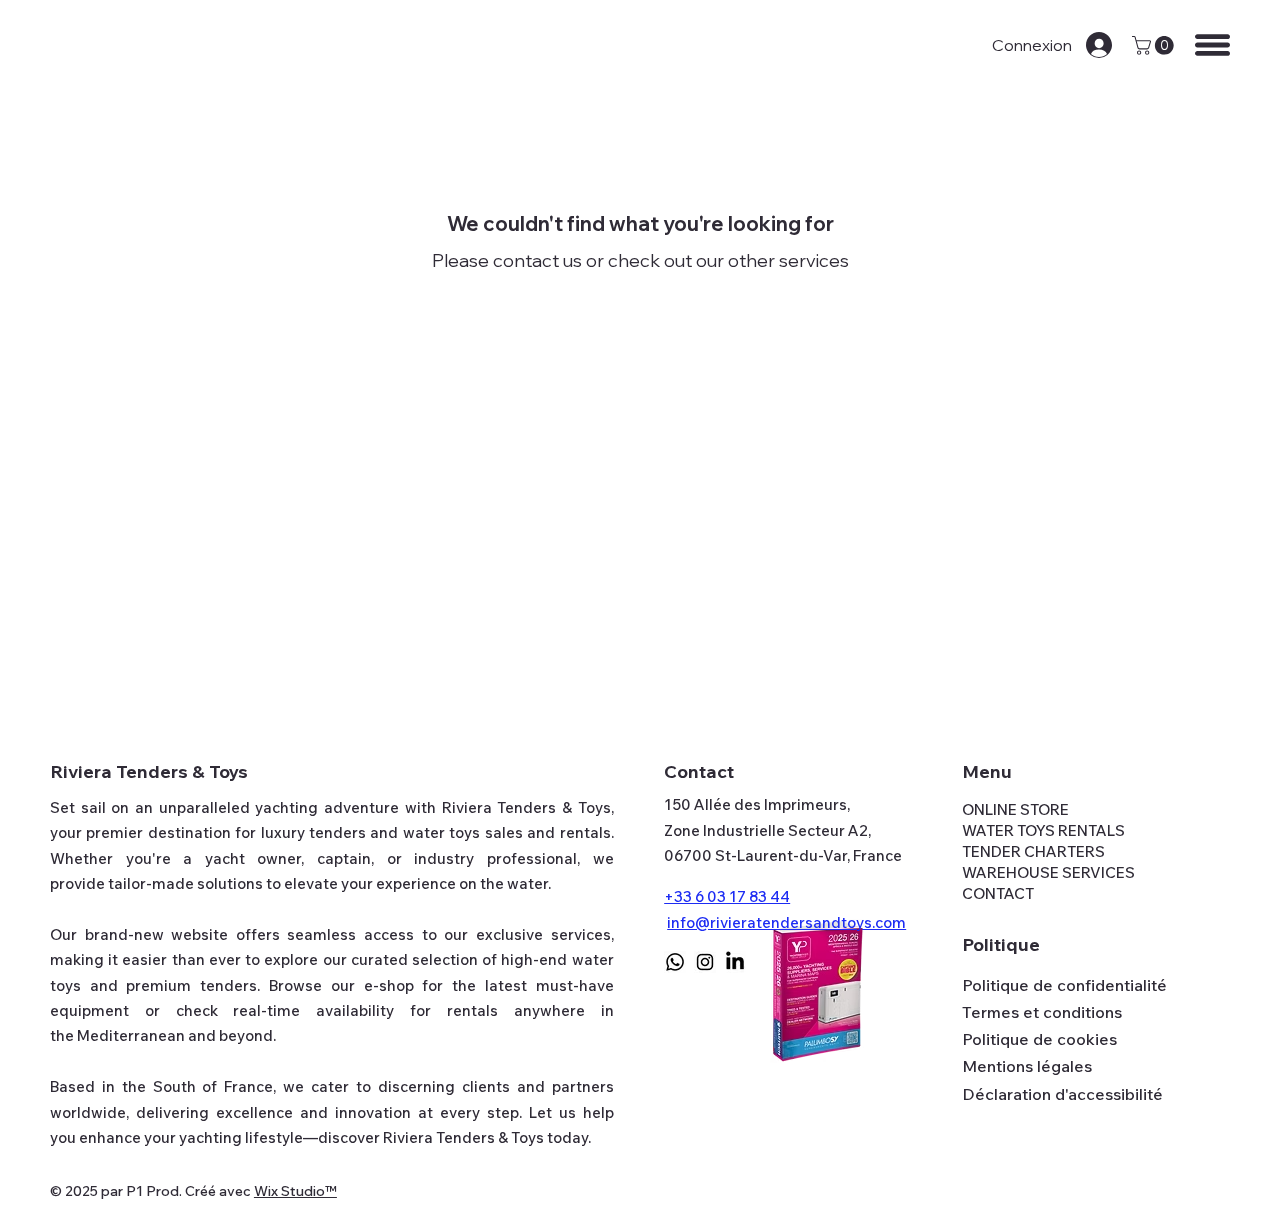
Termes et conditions (1042, 1012)
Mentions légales (1027, 1066)
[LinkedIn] (735, 962)
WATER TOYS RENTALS (1043, 830)
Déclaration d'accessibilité (1062, 1094)
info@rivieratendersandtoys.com (786, 922)
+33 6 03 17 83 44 (727, 896)
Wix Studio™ (295, 1191)
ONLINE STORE (1015, 809)
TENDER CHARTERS (1033, 851)
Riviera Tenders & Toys (149, 771)
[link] (1155, 45)
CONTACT (998, 893)
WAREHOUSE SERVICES (1048, 872)
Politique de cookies (1039, 1039)
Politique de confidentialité (1064, 985)
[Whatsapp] (675, 962)
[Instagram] (705, 962)
